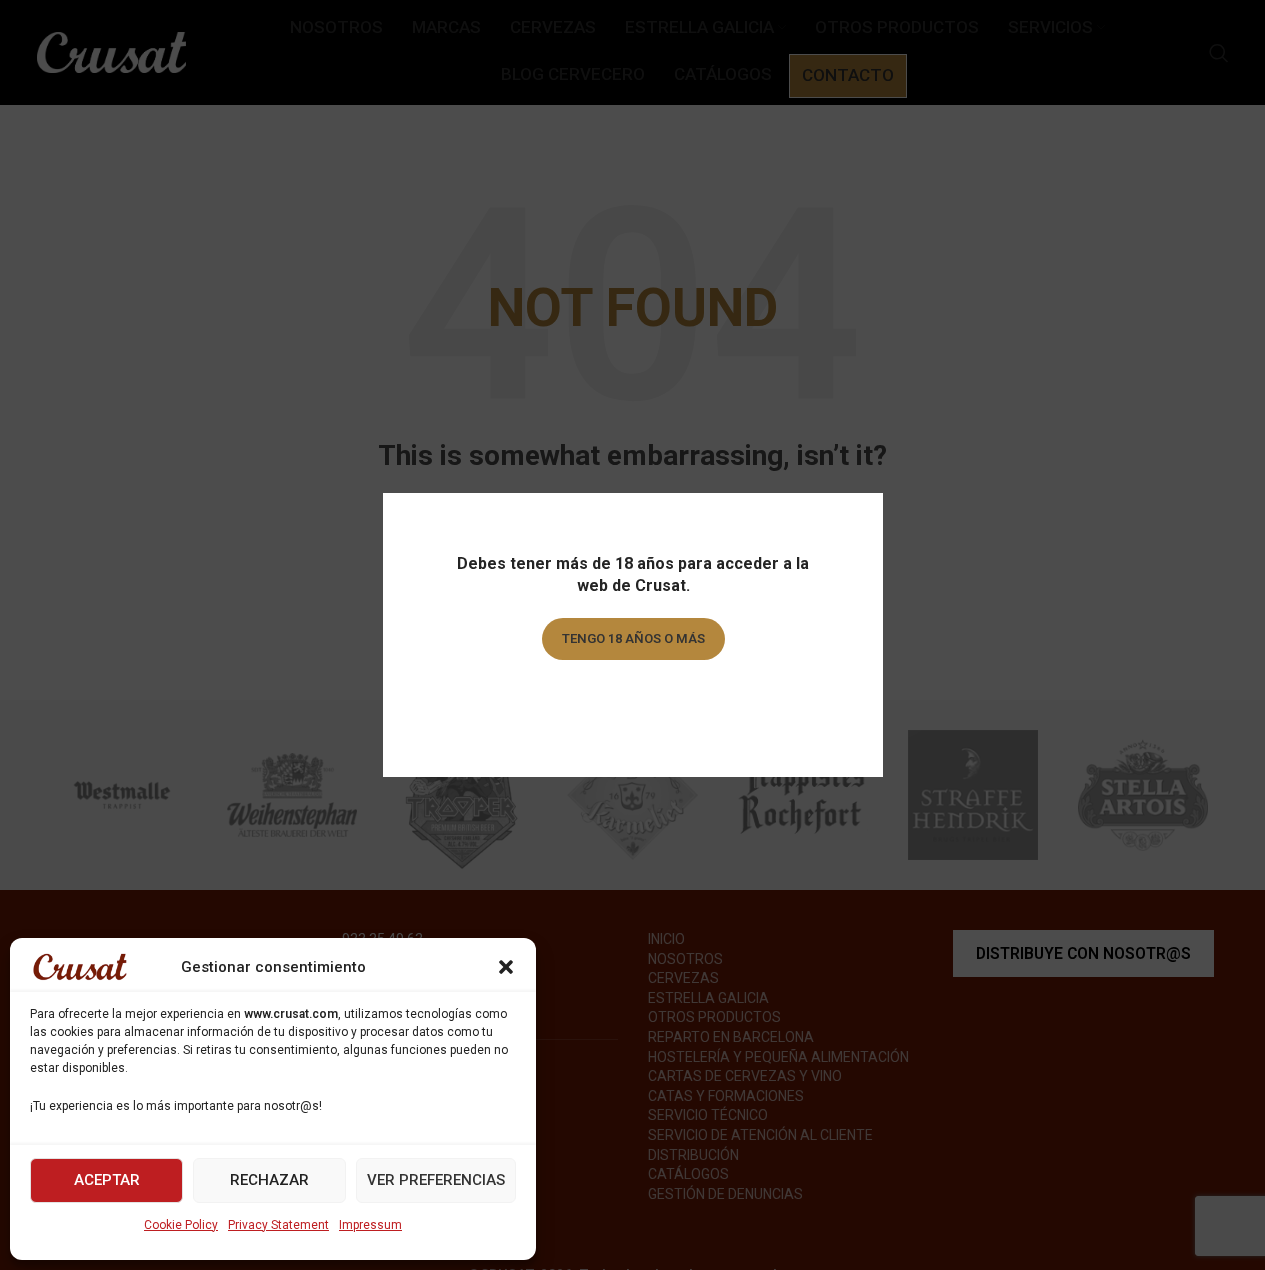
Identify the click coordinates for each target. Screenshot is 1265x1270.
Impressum (370, 1225)
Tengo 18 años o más (632, 638)
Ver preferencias (436, 1180)
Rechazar (269, 1180)
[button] (506, 967)
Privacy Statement (278, 1225)
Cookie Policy (181, 1225)
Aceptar (107, 1180)
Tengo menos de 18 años (632, 695)
